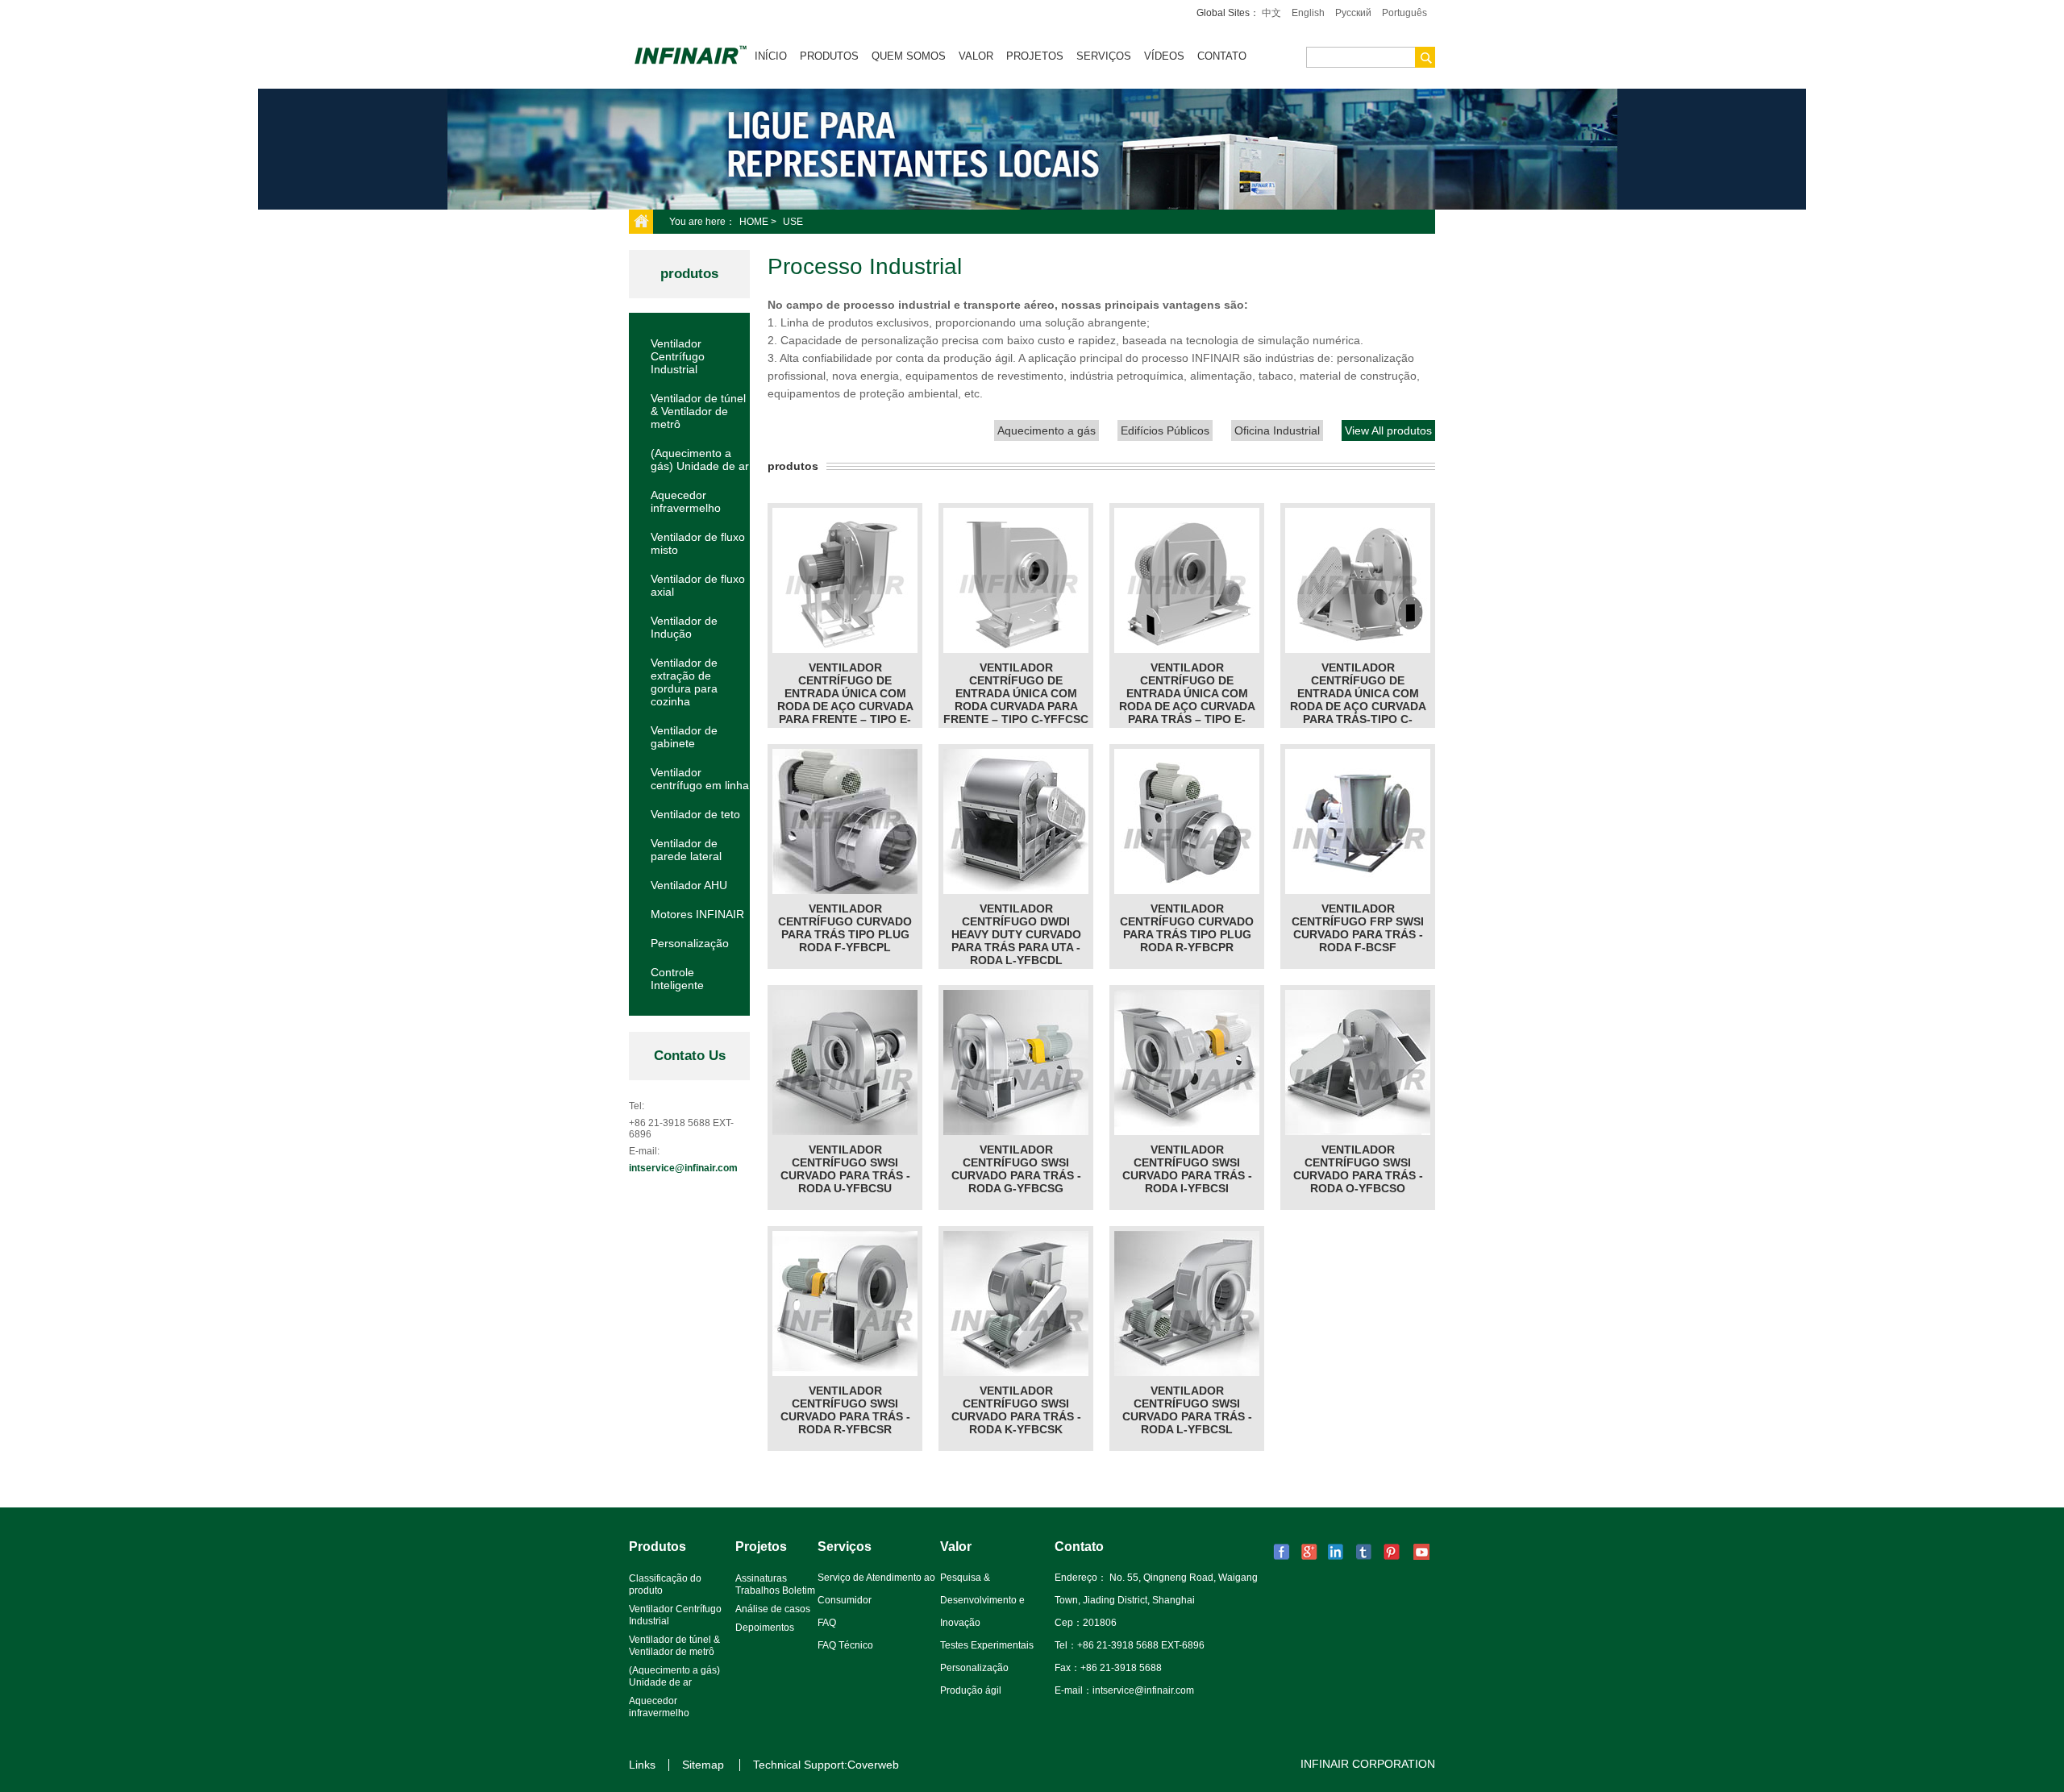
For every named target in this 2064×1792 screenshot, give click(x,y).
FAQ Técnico (845, 1645)
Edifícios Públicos (1165, 430)
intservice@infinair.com (683, 1168)
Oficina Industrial (1277, 430)
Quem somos (909, 56)
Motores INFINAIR (697, 914)
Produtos (829, 56)
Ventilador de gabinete (684, 737)
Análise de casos (773, 1609)
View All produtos (1388, 430)
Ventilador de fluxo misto (698, 543)
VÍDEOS (1164, 56)
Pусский (1353, 13)
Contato (1222, 56)
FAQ (827, 1623)
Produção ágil (971, 1690)
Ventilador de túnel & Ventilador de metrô (698, 411)
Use (793, 222)
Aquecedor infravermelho (686, 501)
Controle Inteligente (677, 979)
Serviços (1104, 56)
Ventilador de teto (695, 814)
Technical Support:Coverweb (826, 1765)
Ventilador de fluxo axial (698, 585)
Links (642, 1765)
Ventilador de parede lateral (686, 850)
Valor (976, 56)
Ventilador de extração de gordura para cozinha (684, 682)
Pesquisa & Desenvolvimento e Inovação (982, 1600)
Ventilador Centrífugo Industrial (678, 356)
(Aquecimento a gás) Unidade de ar (700, 459)
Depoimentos (765, 1628)
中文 (1271, 13)
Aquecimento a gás (1047, 430)
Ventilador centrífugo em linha (700, 779)
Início (771, 56)
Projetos (1035, 56)
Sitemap (703, 1765)
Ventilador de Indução (684, 627)
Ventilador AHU (689, 885)
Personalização (690, 943)
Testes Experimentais (987, 1645)
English (1308, 13)
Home (754, 222)
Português (1404, 13)
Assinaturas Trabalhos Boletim (775, 1584)
